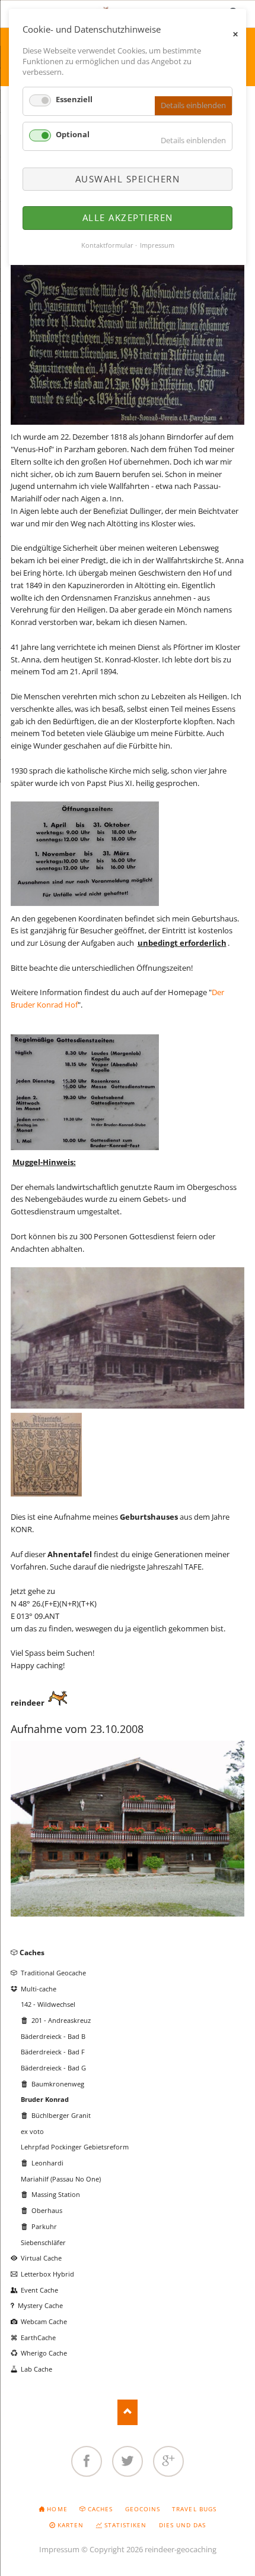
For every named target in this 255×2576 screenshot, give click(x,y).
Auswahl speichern (128, 179)
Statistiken (125, 2525)
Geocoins (143, 2509)
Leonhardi (47, 2163)
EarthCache (38, 2337)
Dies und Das (182, 2525)
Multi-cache (39, 1989)
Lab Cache (36, 2369)
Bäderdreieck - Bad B (53, 2036)
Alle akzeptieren (128, 217)
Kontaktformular (107, 245)
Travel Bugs (194, 2509)
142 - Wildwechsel (48, 2004)
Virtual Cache (41, 2258)
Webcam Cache (44, 2321)
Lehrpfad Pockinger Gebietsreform (75, 2147)
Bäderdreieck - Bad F (53, 2052)
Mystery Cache (40, 2305)
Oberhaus (47, 2210)
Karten (71, 2525)
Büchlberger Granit (61, 2115)
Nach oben (128, 2412)
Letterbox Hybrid (47, 2274)
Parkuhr (44, 2226)
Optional (73, 134)
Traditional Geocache (53, 1973)
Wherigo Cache (44, 2353)
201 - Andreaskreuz (61, 2020)
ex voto (32, 2131)
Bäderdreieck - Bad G (53, 2068)
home (57, 2509)
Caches (32, 1952)
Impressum (59, 2549)
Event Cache (39, 2290)
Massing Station (56, 2194)
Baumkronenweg (58, 2084)
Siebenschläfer (43, 2242)
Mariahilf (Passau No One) (61, 2179)
